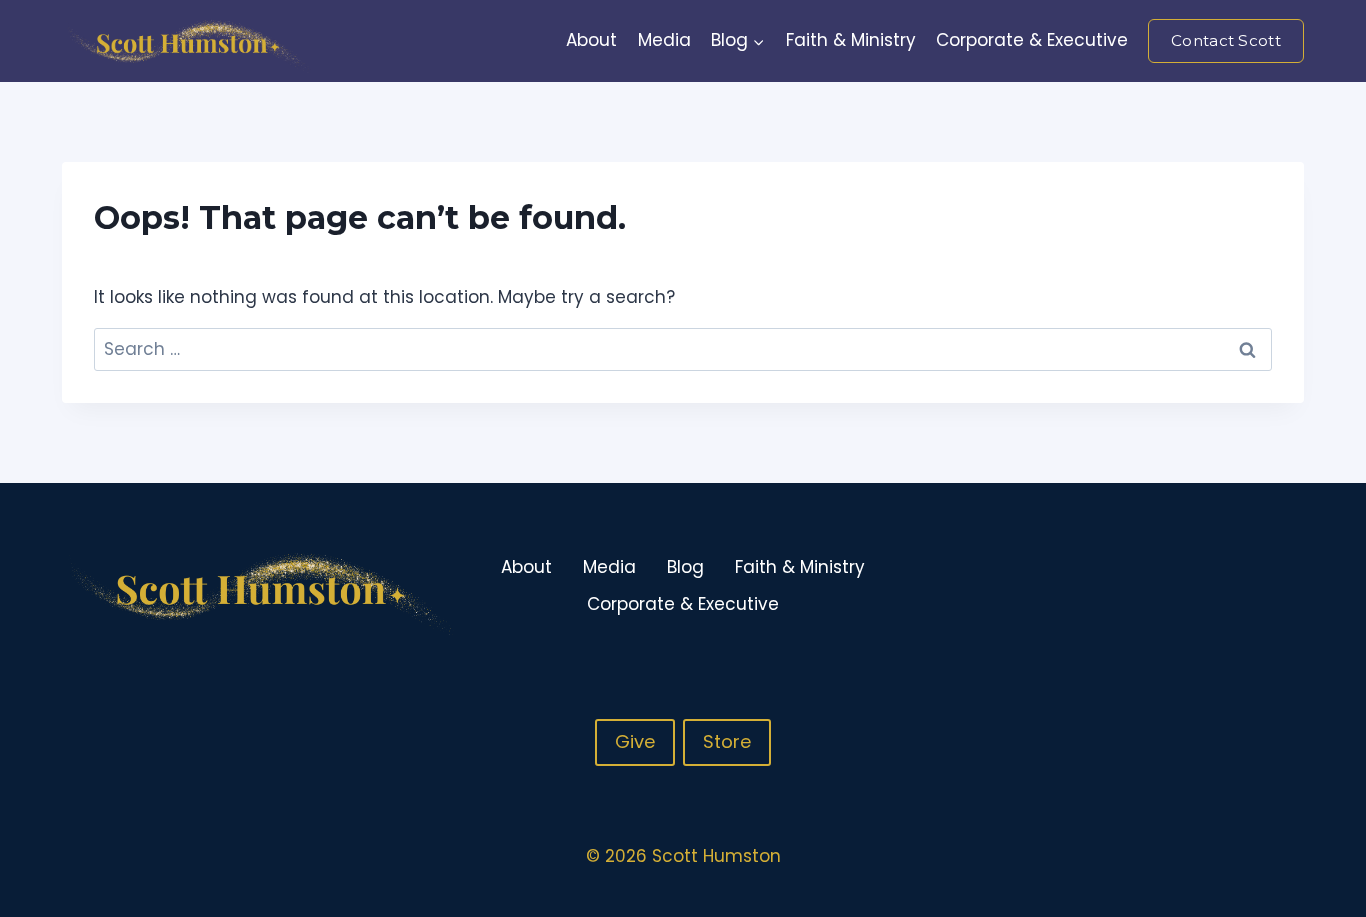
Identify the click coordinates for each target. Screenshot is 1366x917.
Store (727, 741)
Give (635, 741)
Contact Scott (1226, 40)
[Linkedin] (1287, 586)
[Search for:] (683, 349)
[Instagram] (1248, 586)
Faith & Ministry (851, 40)
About (591, 40)
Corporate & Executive (1032, 40)
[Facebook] (1209, 586)
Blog (685, 567)
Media (664, 40)
